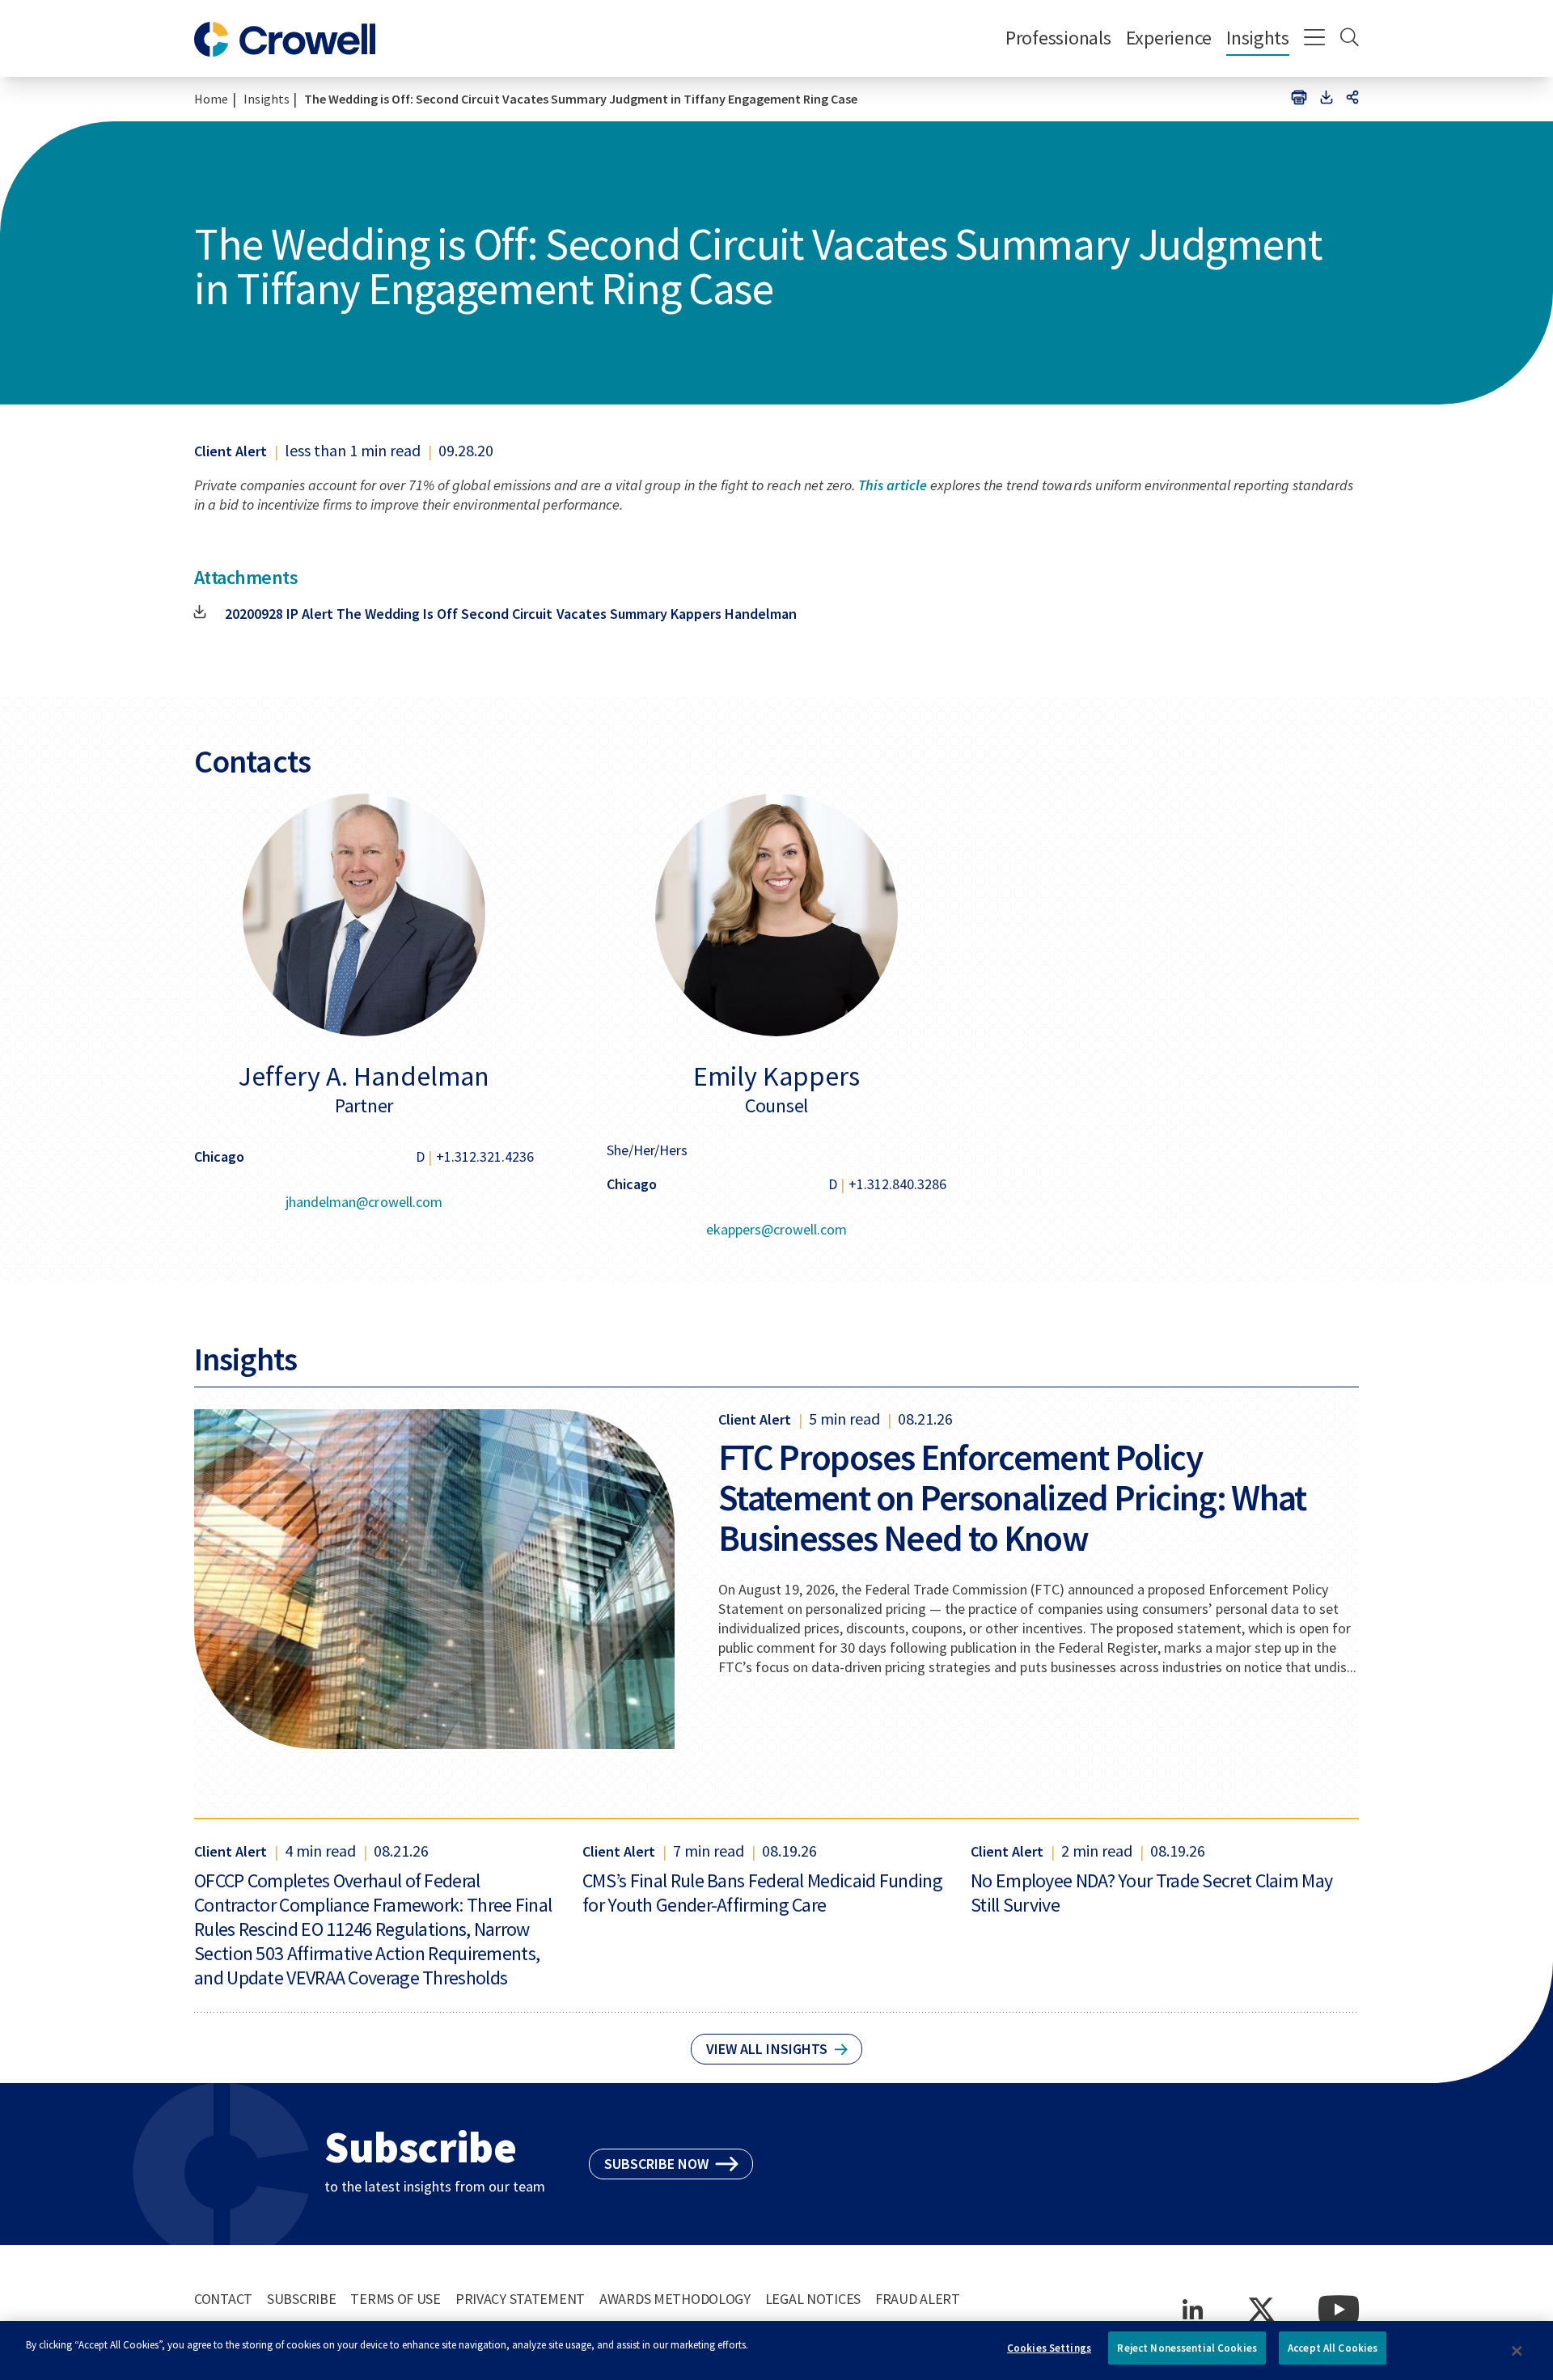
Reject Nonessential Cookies (1187, 2348)
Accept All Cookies (1333, 2348)
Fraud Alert (918, 2299)
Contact (223, 2299)
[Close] (1517, 2351)
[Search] (1350, 39)
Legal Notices (813, 2299)
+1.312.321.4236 (485, 1156)
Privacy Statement (520, 2299)
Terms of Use (396, 2299)
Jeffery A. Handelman (364, 1076)
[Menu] (1315, 39)
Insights (1258, 38)
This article (893, 485)
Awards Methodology (675, 2299)
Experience (1169, 38)
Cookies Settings (1049, 2348)
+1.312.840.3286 (897, 1184)
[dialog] (776, 2350)
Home (211, 99)
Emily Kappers (776, 1076)
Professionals (1058, 38)
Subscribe (301, 2299)
